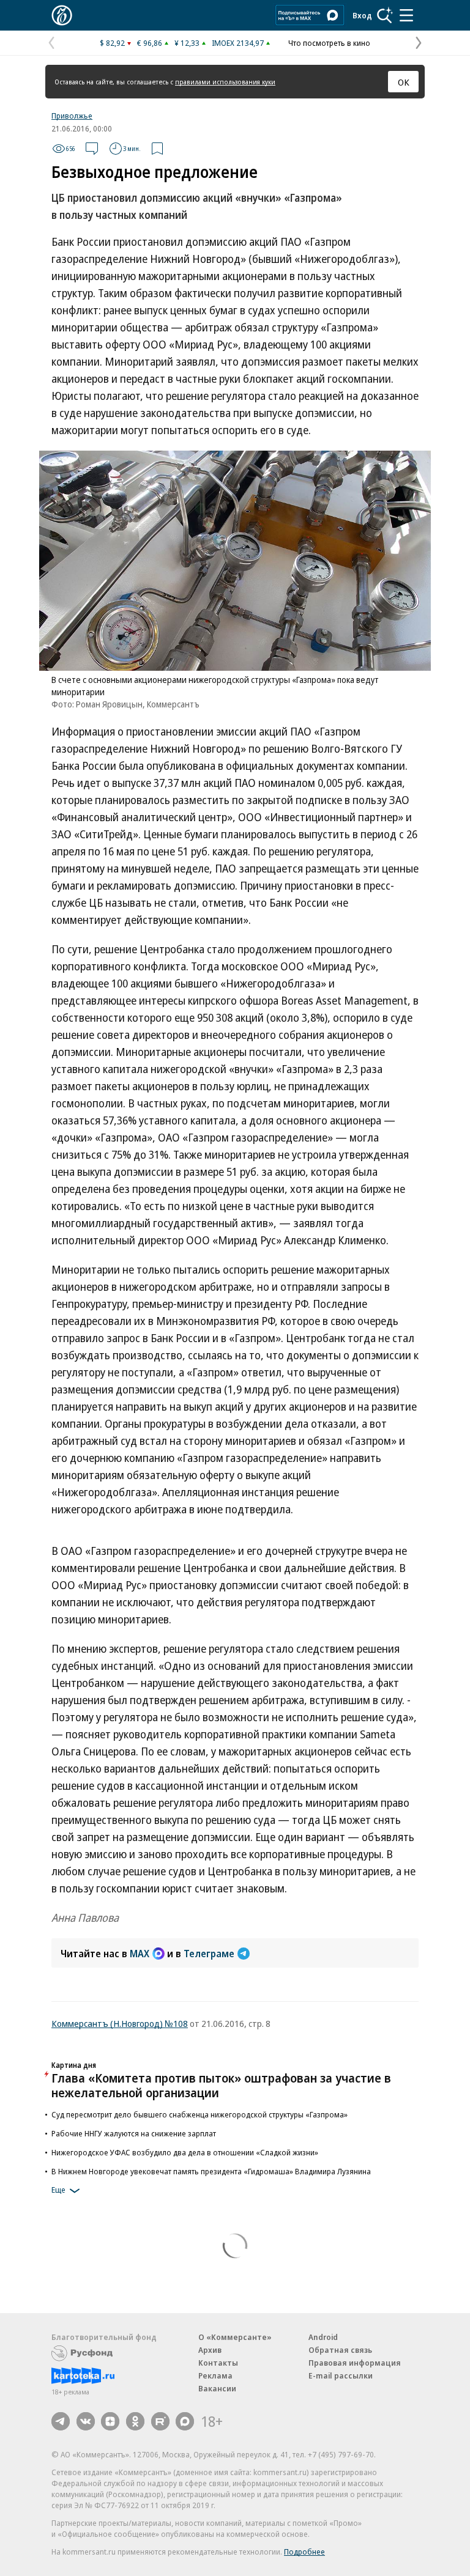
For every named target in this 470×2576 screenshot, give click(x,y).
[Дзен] (110, 2421)
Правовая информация (355, 2363)
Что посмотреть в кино (329, 43)
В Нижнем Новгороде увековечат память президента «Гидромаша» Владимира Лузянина (211, 2171)
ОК (404, 82)
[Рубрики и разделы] (406, 15)
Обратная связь (340, 2350)
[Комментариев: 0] (92, 149)
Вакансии (217, 2388)
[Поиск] (385, 15)
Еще (58, 2190)
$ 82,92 (112, 43)
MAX (140, 1954)
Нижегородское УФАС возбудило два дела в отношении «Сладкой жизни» (185, 2152)
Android (323, 2337)
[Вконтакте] (86, 2421)
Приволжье (72, 116)
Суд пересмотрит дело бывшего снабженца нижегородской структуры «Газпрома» (200, 2114)
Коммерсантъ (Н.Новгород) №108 (120, 2023)
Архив (210, 2350)
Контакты (218, 2363)
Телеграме (209, 1954)
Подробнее (304, 2552)
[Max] (185, 2421)
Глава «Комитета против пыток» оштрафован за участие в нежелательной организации (221, 2085)
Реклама (215, 2375)
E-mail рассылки (341, 2375)
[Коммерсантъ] (62, 15)
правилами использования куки (225, 82)
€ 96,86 (150, 43)
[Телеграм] (61, 2421)
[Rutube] (160, 2421)
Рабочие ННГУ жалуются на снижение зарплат (134, 2133)
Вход (362, 15)
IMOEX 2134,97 (238, 43)
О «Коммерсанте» (235, 2337)
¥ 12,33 (187, 43)
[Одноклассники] (135, 2421)
